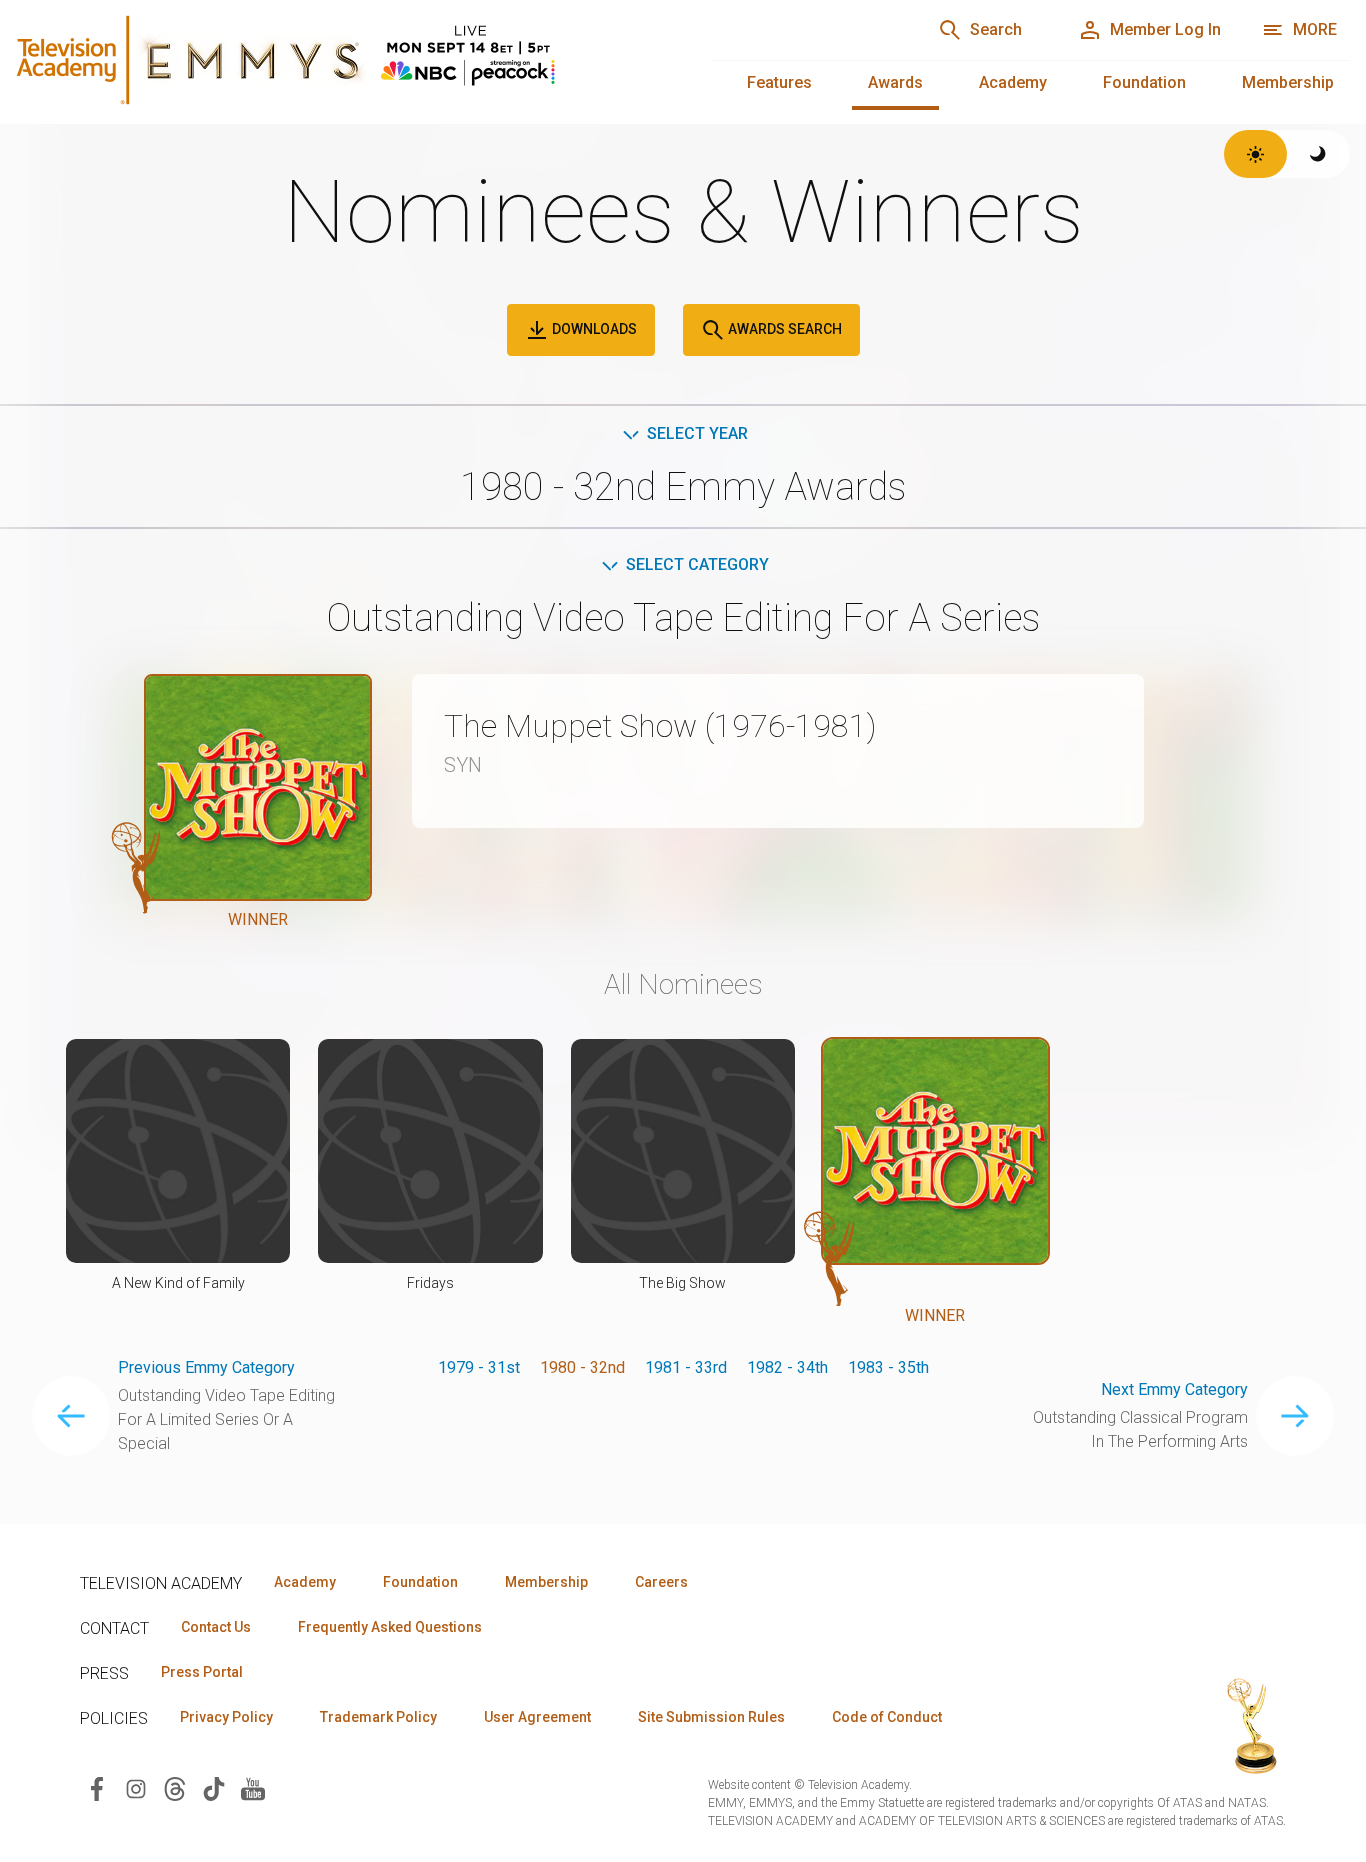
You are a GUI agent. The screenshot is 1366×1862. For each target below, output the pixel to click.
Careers (661, 1582)
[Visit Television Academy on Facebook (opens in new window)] (97, 1787)
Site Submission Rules (711, 1717)
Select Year (697, 433)
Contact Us (216, 1627)
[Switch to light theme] (1255, 154)
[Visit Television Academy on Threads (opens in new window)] (175, 1787)
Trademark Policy (378, 1717)
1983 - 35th (888, 1367)
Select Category (697, 564)
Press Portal (202, 1672)
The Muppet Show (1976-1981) (660, 726)
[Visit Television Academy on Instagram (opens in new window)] (136, 1787)
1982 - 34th (787, 1367)
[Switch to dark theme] (1318, 154)
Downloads (593, 329)
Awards (895, 82)
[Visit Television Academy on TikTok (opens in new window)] (214, 1787)
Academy (1013, 82)
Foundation (1144, 82)
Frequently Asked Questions (390, 1627)
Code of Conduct (887, 1717)
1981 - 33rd (686, 1367)
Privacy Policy (226, 1717)
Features (779, 82)
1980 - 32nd (582, 1367)
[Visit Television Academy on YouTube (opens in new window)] (253, 1787)
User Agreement (537, 1717)
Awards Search (783, 329)
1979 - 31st (479, 1367)
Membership (1288, 82)
